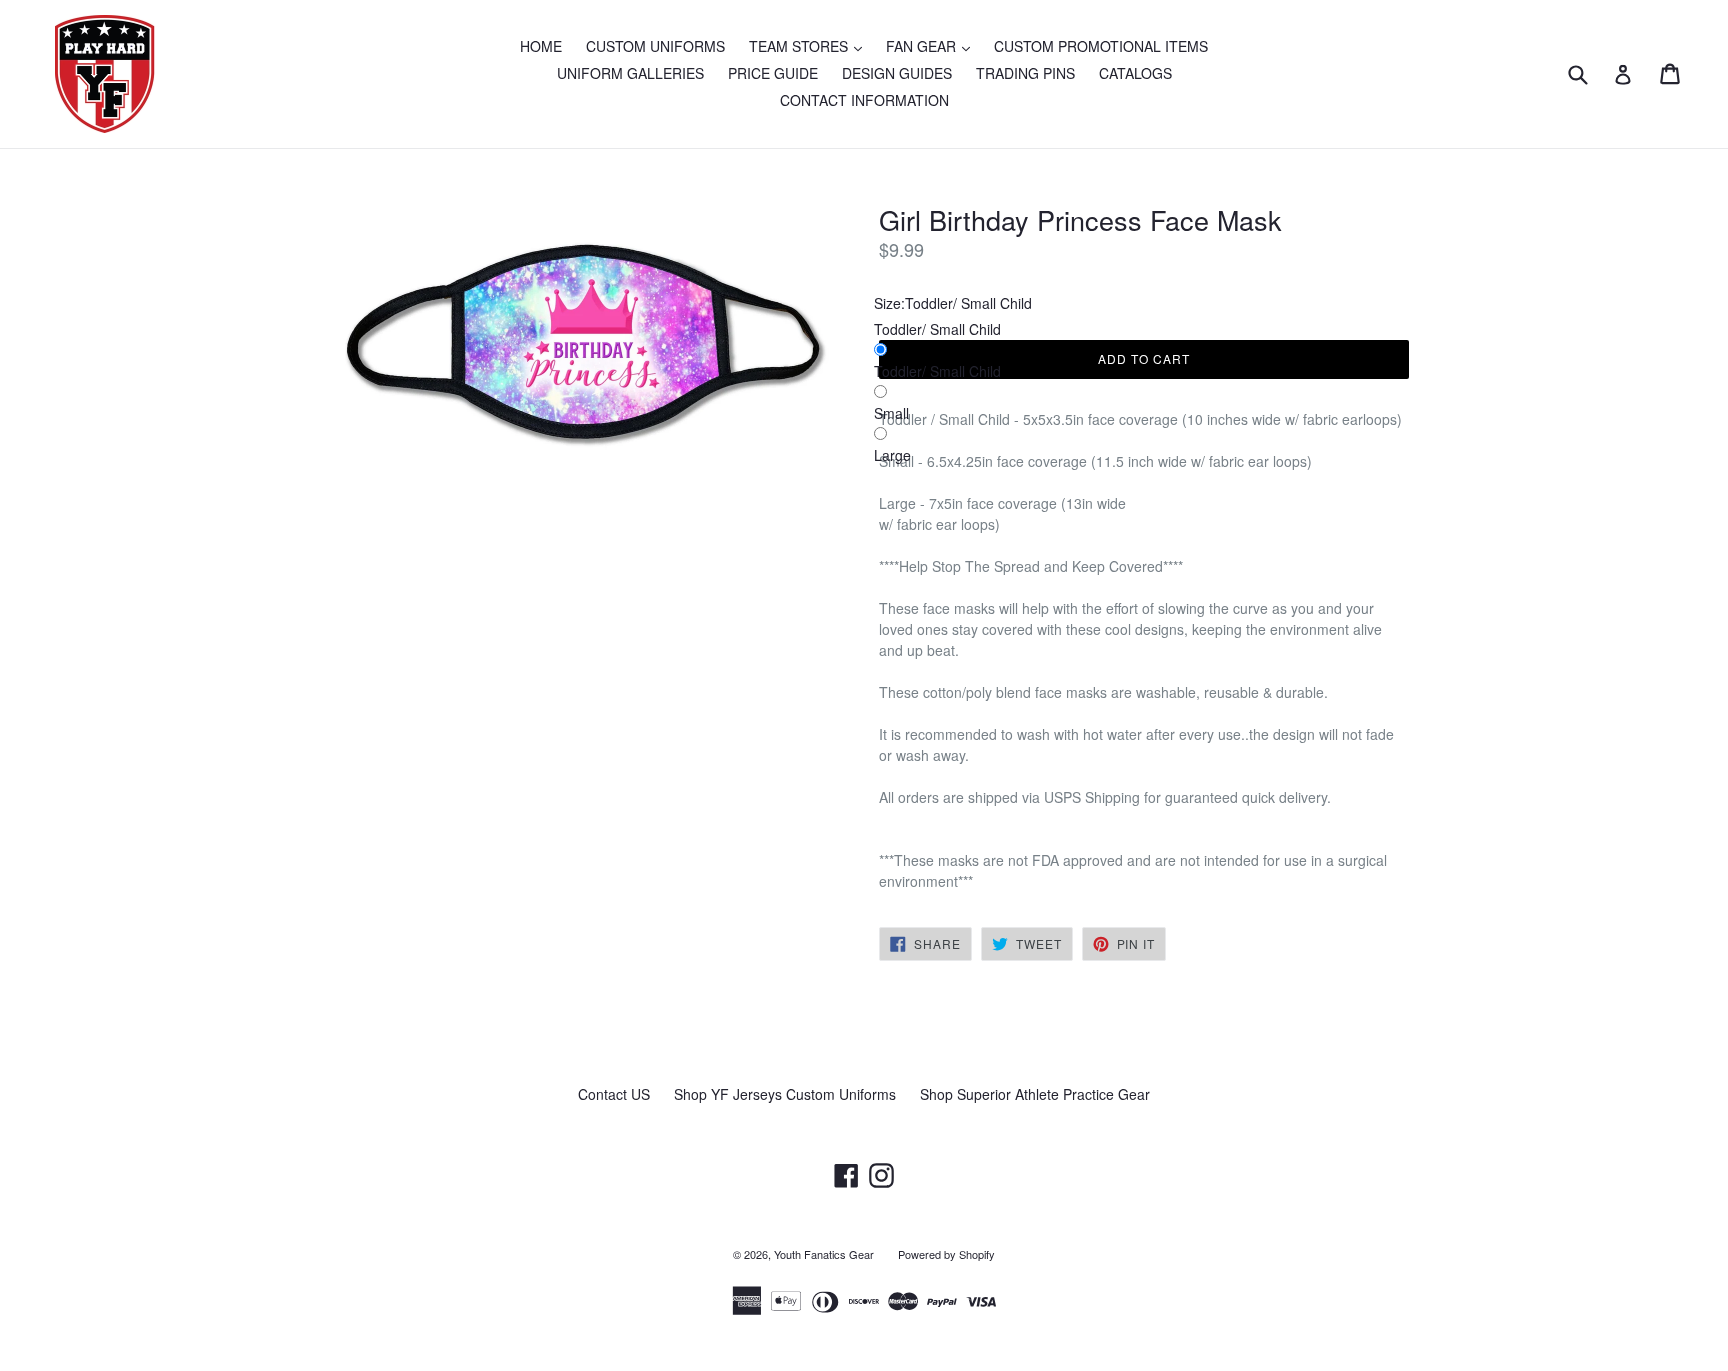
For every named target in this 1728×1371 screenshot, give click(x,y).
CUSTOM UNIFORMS (655, 46)
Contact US (614, 1094)
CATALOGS (1135, 73)
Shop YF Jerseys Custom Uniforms (785, 1094)
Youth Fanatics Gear (824, 1254)
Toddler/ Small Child (937, 371)
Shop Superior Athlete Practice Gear (1035, 1094)
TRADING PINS (1025, 73)
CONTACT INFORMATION (864, 100)
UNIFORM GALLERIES (630, 73)
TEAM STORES (810, 45)
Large (892, 455)
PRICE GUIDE (773, 73)
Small (891, 413)
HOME (541, 46)
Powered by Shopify (946, 1254)
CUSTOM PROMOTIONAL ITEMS (1101, 46)
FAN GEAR (933, 45)
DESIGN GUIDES (897, 73)
